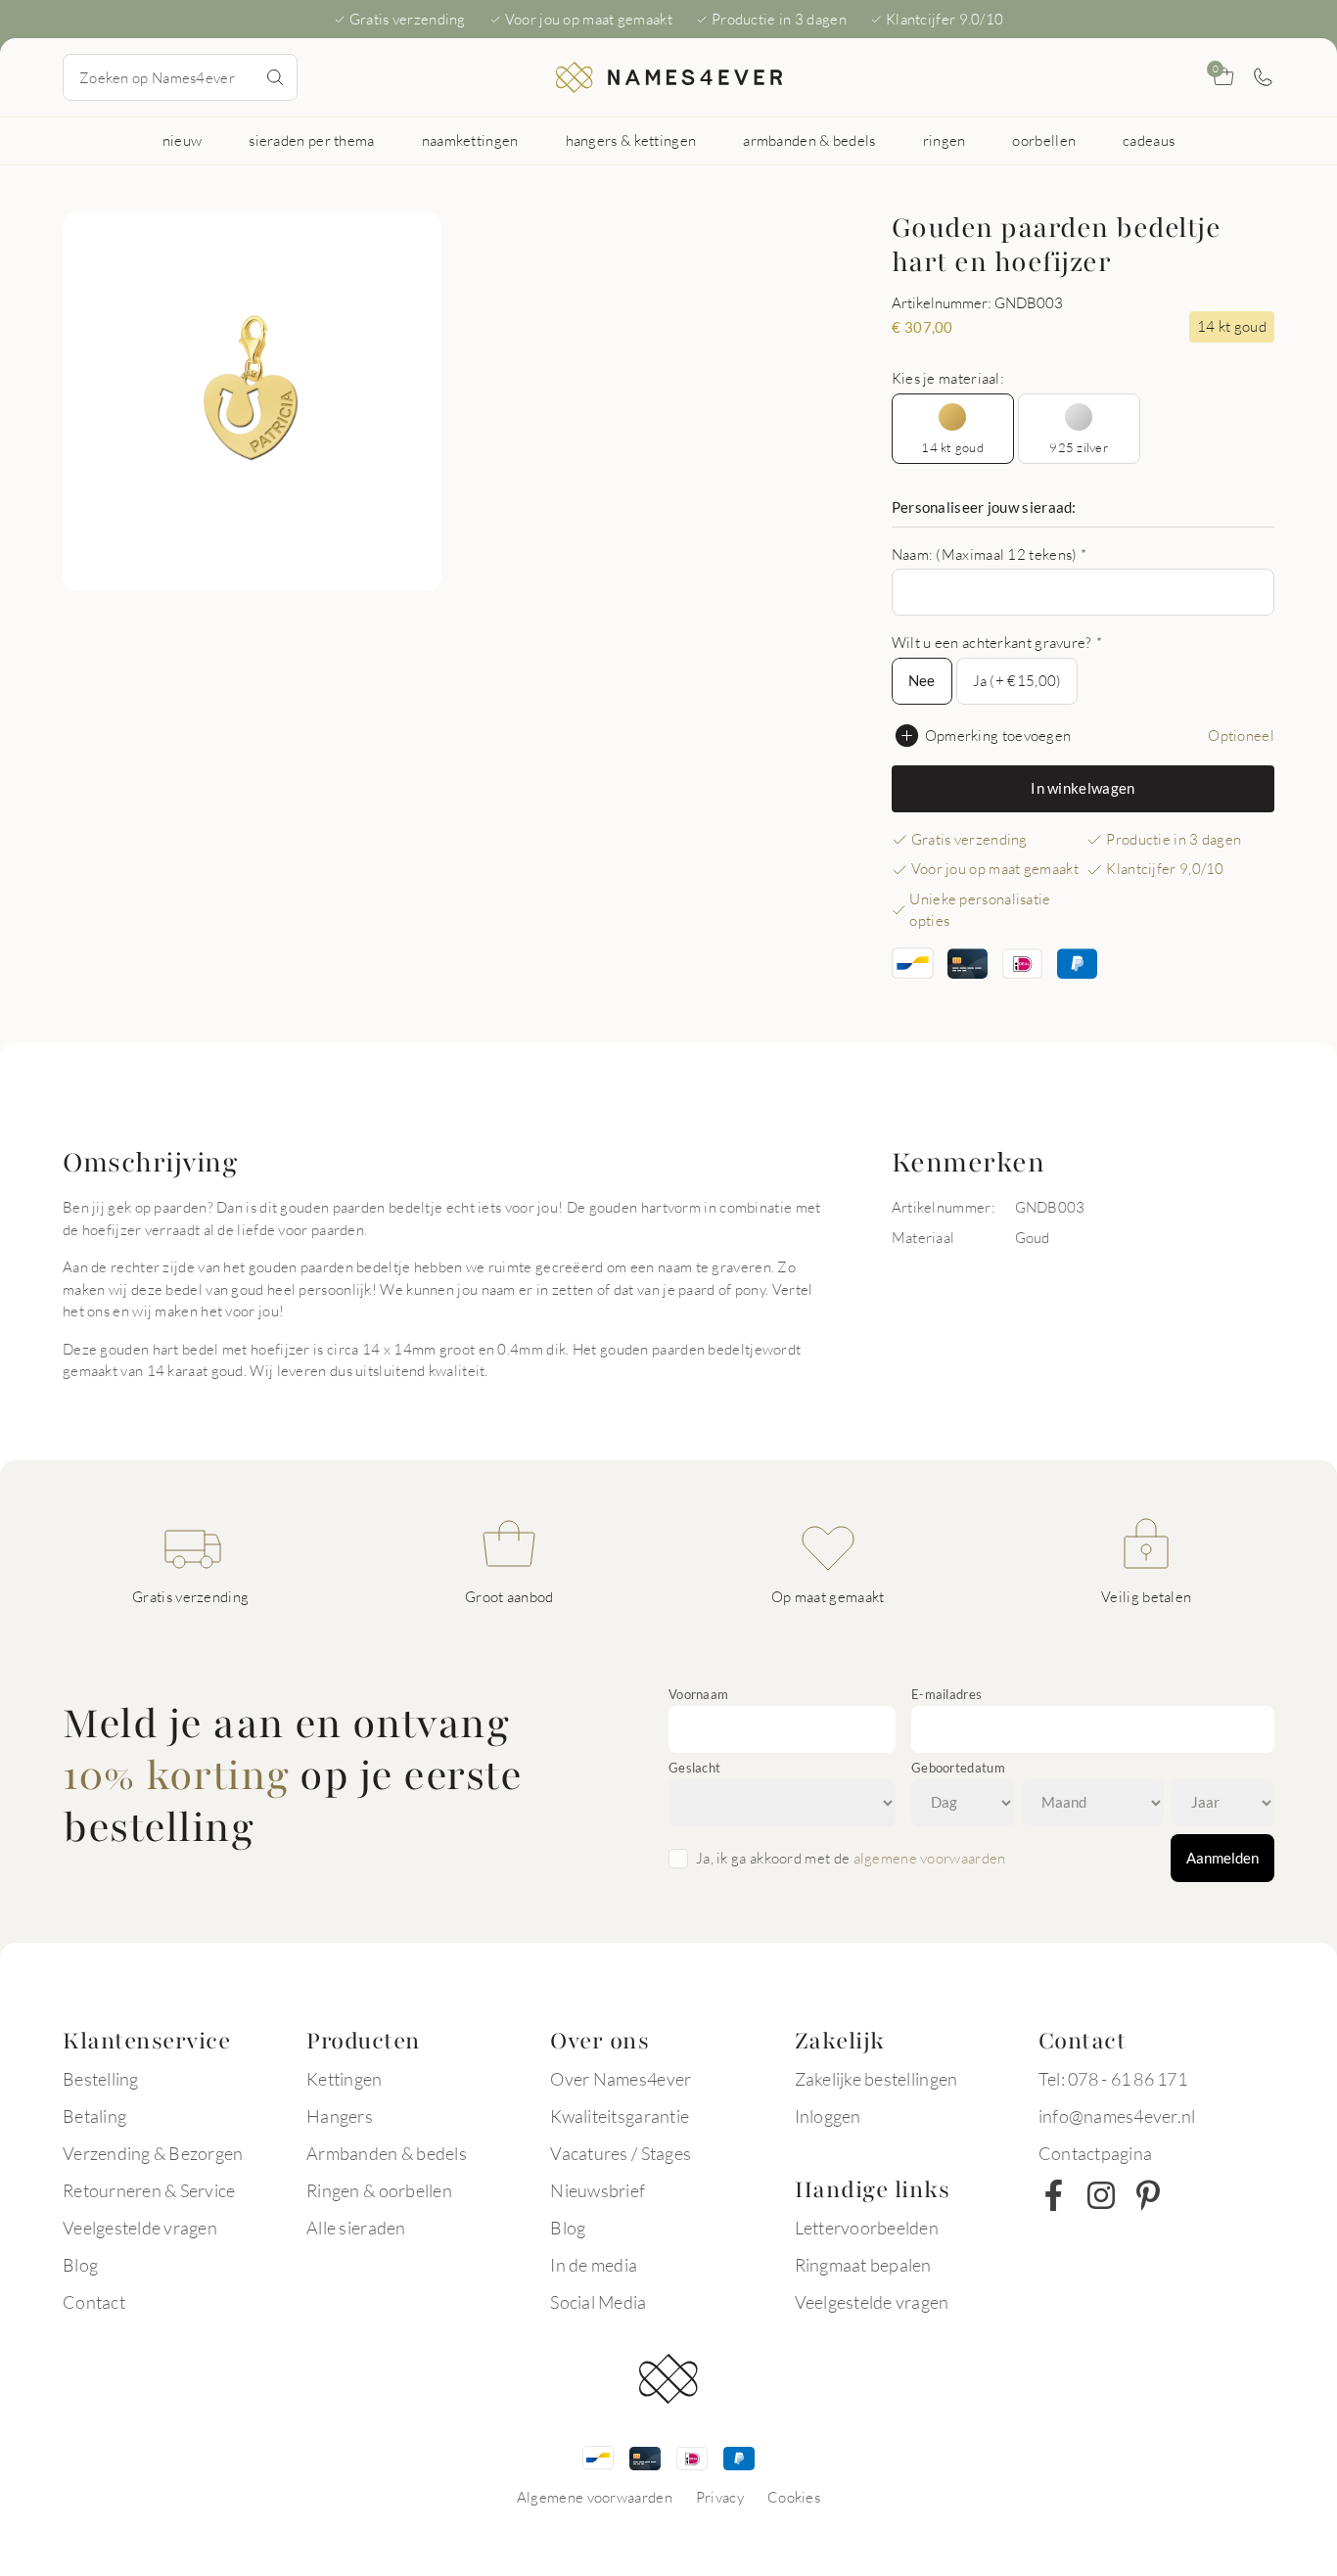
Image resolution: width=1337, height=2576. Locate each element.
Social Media (598, 2302)
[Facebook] (1054, 2195)
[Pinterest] (1148, 2195)
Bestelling (101, 2079)
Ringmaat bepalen (863, 2265)
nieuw (183, 140)
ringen (945, 140)
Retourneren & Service (149, 2190)
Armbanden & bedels (387, 2153)
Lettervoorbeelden (867, 2228)
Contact (94, 2302)
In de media (594, 2265)
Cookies (794, 2497)
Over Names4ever (621, 2079)
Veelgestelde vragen (140, 2228)
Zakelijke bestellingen (876, 2079)
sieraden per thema (311, 140)
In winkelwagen (1083, 788)
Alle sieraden (356, 2228)
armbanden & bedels (809, 140)
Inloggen (828, 2116)
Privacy (720, 2497)
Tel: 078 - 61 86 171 (1113, 2079)
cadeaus (1149, 140)
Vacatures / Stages (621, 2153)
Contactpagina (1095, 2153)
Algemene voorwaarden (595, 2497)
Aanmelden (1222, 1858)
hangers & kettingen (631, 140)
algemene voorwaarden (930, 1858)
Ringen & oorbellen (379, 2190)
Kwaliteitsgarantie (620, 2116)
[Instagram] (1101, 2195)
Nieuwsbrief (598, 2190)
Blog (80, 2265)
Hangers (340, 2116)
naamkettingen (470, 140)
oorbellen (1044, 140)
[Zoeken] (275, 77)
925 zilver (1079, 447)
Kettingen (344, 2079)
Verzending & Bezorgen (153, 2153)
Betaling (94, 2116)
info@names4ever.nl (1117, 2116)
